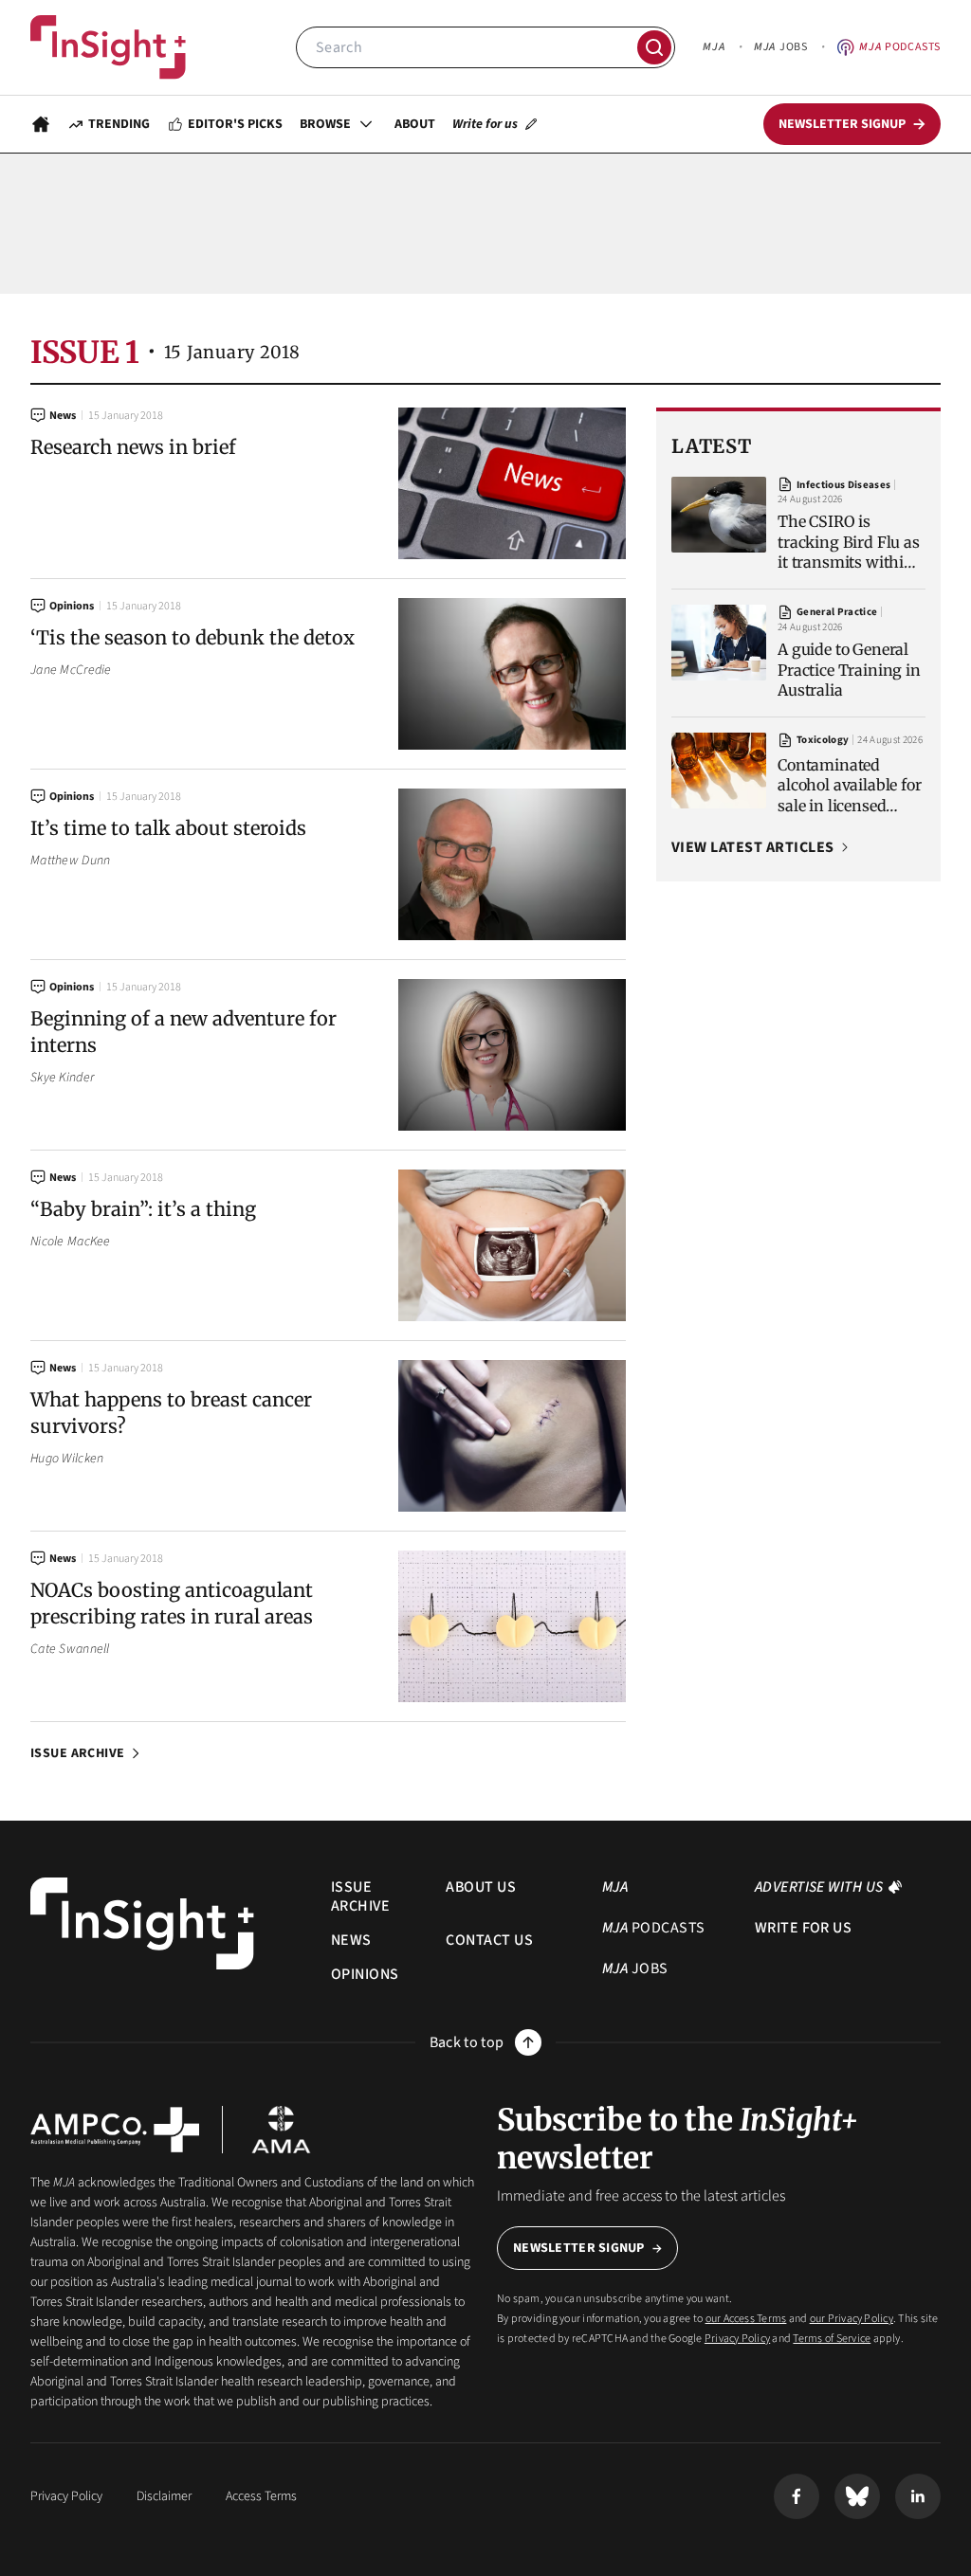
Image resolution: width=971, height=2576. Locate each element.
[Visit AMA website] (281, 2130)
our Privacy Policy (852, 2319)
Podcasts (900, 47)
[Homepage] (41, 124)
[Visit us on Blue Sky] (857, 2496)
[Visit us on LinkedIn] (918, 2496)
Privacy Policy (737, 2339)
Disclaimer (164, 2496)
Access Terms (261, 2496)
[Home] (108, 47)
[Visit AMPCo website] (115, 2130)
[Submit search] (654, 47)
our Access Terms (746, 2319)
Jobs (780, 47)
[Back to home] (142, 1923)
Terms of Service (832, 2339)
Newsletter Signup (579, 2248)
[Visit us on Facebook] (797, 2496)
